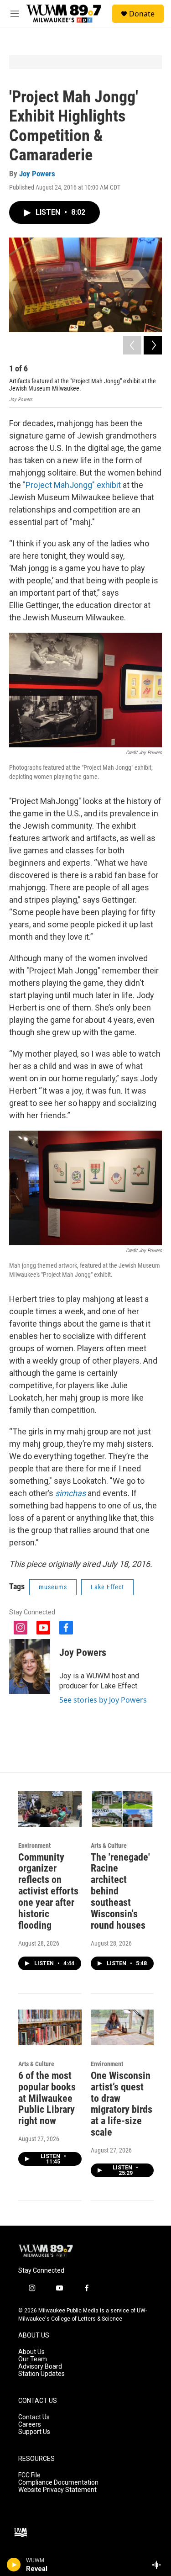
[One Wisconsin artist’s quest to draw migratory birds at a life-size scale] (122, 2027)
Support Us (34, 2432)
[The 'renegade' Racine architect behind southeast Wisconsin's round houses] (122, 1809)
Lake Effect (107, 1587)
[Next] (153, 345)
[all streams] (159, 2565)
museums (53, 1587)
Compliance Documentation (58, 2483)
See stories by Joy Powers (103, 1700)
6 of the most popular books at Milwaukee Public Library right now (47, 2098)
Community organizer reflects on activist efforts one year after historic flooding (48, 1891)
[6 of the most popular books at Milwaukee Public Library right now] (50, 2027)
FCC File (29, 2475)
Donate (142, 14)
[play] (14, 2565)
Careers (30, 2425)
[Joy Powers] (30, 1666)
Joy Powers (37, 174)
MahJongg (73, 485)
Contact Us (34, 2417)
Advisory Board (40, 2367)
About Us (31, 2352)
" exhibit (106, 485)
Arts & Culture (109, 1846)
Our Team (33, 2359)
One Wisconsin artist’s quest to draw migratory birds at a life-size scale (122, 2104)
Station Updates (41, 2374)
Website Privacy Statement (57, 2490)
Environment (34, 1846)
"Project (38, 485)
